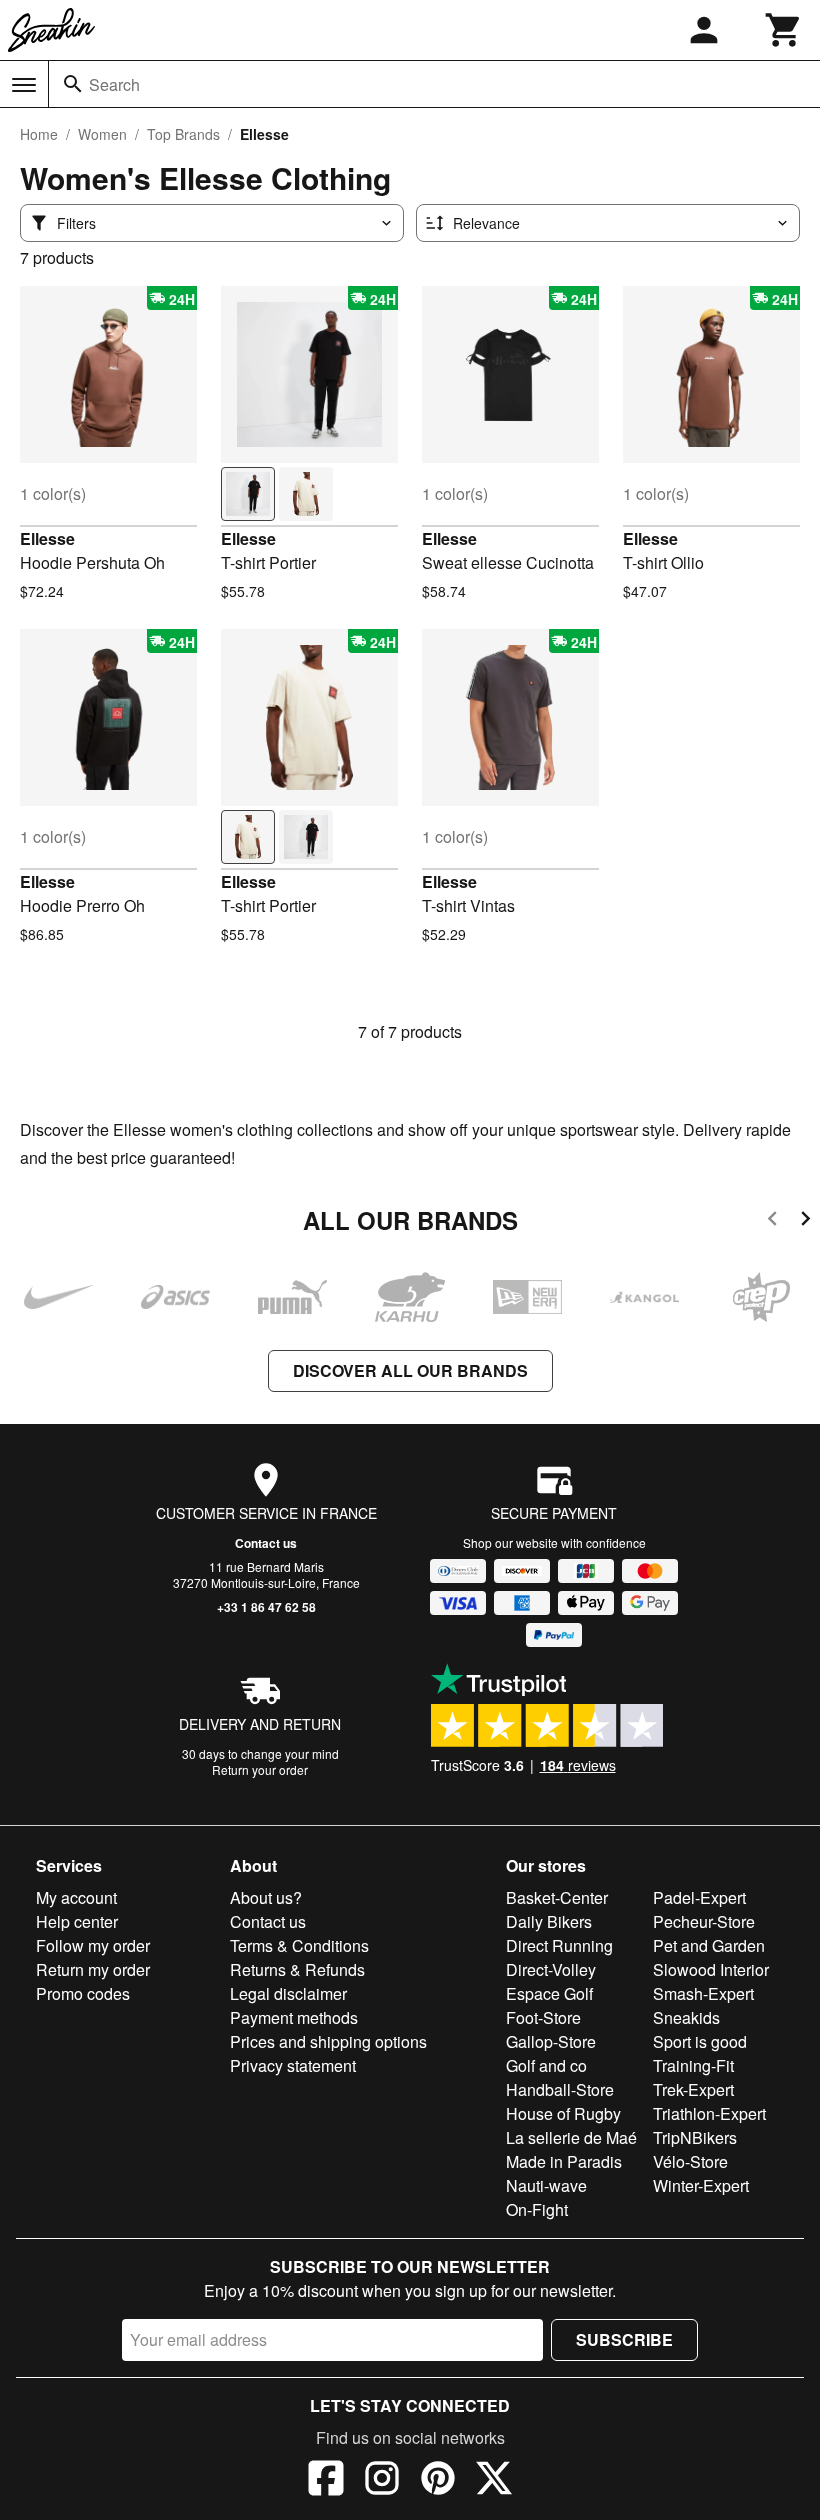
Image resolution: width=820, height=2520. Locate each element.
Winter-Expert (701, 2185)
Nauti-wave (546, 2185)
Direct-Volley (551, 1969)
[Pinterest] (438, 2481)
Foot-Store (543, 2017)
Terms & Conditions (299, 1945)
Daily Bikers (549, 1921)
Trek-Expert (693, 2089)
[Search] (73, 84)
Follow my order (93, 1945)
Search (114, 84)
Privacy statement (293, 2065)
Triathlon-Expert (709, 2113)
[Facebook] (326, 2481)
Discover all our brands (410, 1370)
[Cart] (784, 30)
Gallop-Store (551, 2041)
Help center (77, 1921)
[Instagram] (382, 2481)
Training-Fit (693, 2065)
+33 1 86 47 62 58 (266, 1607)
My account (76, 1897)
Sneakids (686, 2017)
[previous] (772, 1221)
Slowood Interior (711, 1969)
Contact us (266, 1543)
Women (102, 134)
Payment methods (294, 2017)
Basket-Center (557, 1897)
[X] (494, 2481)
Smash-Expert (703, 1993)
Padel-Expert (699, 1897)
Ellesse (47, 538)
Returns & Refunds (297, 1969)
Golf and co (546, 2065)
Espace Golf (549, 1993)
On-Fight (537, 2209)
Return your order (260, 1769)
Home (39, 134)
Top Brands (183, 134)
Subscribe (624, 2339)
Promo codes (83, 1993)
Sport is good (700, 2041)
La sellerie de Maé (571, 2137)
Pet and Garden (709, 1945)
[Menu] (24, 85)
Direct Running (559, 1945)
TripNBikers (695, 2137)
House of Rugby (563, 2113)
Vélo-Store (690, 2161)
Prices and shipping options (328, 2041)
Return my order (93, 1969)
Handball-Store (560, 2089)
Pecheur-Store (704, 1921)
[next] (805, 1221)
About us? (266, 1897)
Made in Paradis (564, 2161)
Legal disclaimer (288, 1993)
